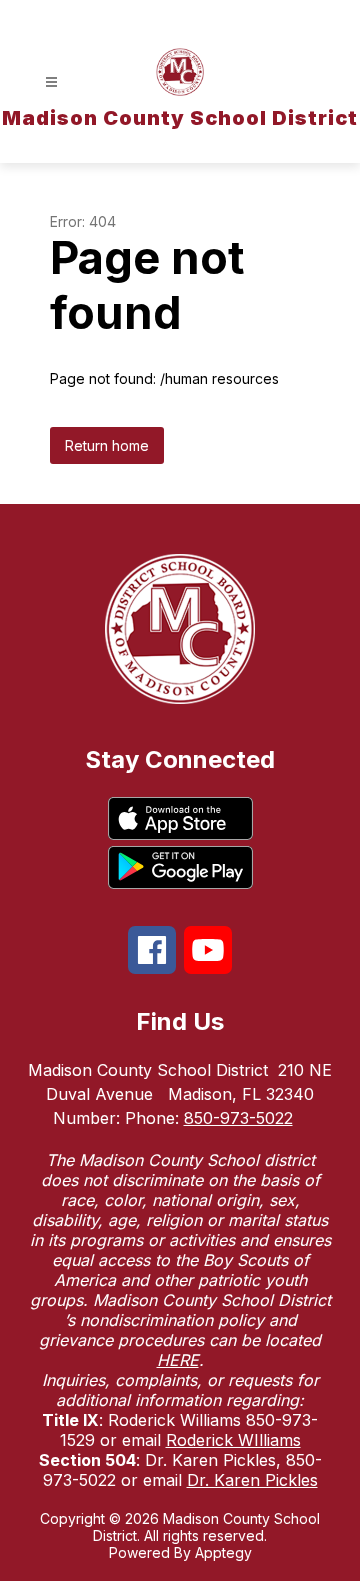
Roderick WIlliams (233, 1440)
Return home (107, 445)
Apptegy (223, 1552)
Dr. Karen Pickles (252, 1480)
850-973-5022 (238, 1118)
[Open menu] (51, 82)
